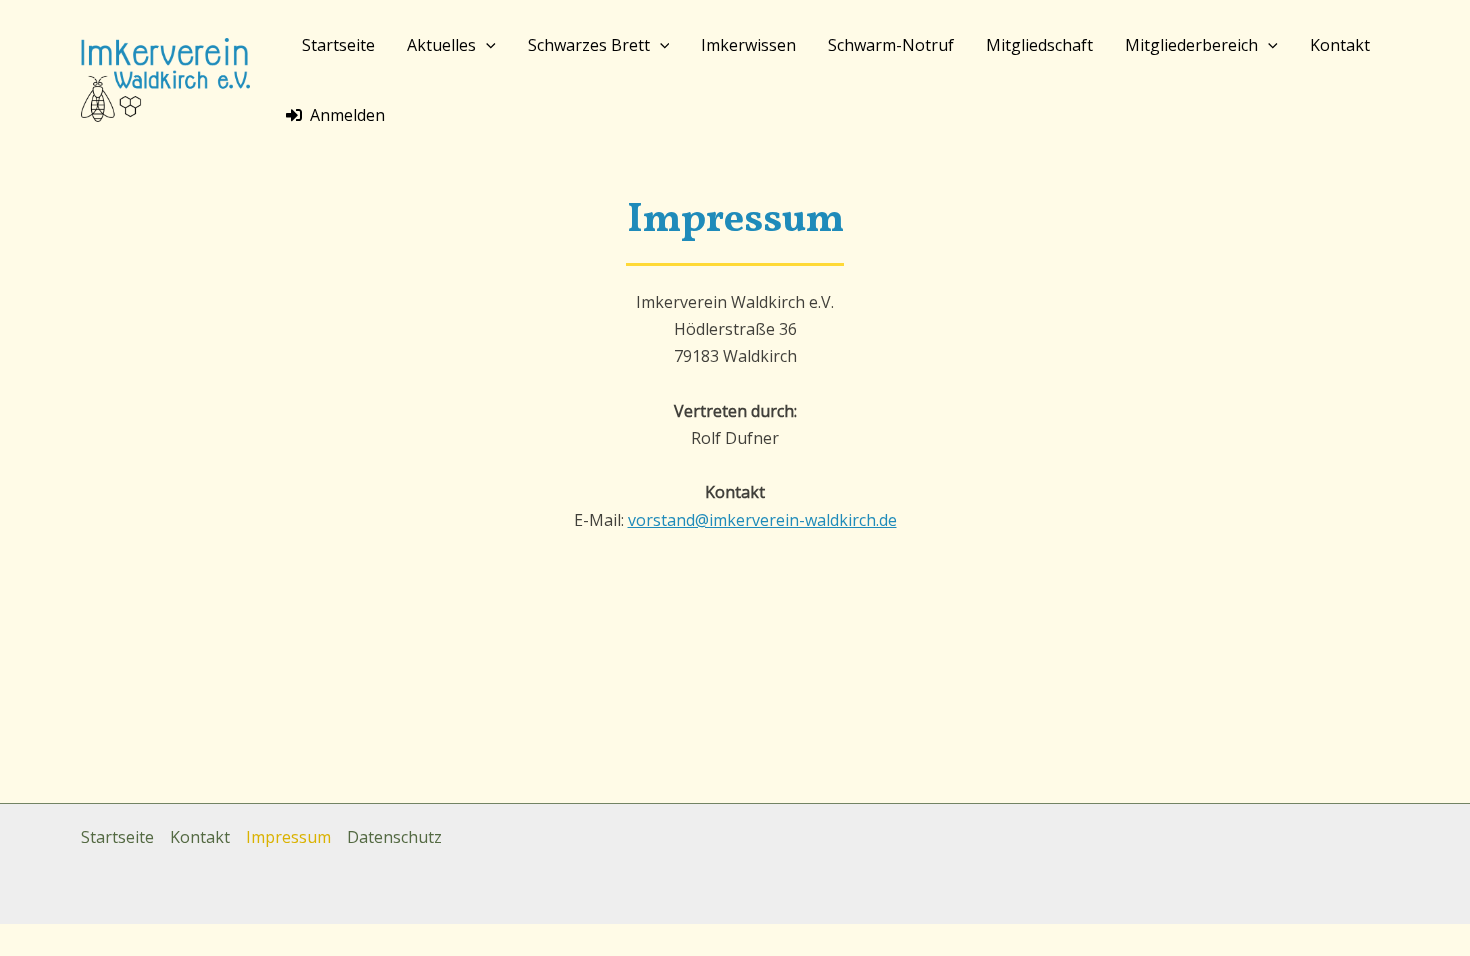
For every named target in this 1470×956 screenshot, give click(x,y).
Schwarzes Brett (589, 45)
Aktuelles (441, 45)
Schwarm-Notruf (891, 45)
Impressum (288, 837)
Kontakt (1340, 45)
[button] (486, 45)
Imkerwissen (748, 45)
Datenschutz (394, 837)
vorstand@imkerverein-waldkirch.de (762, 520)
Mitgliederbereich (1191, 45)
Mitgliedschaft (1039, 45)
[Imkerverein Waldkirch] (165, 78)
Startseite (338, 45)
